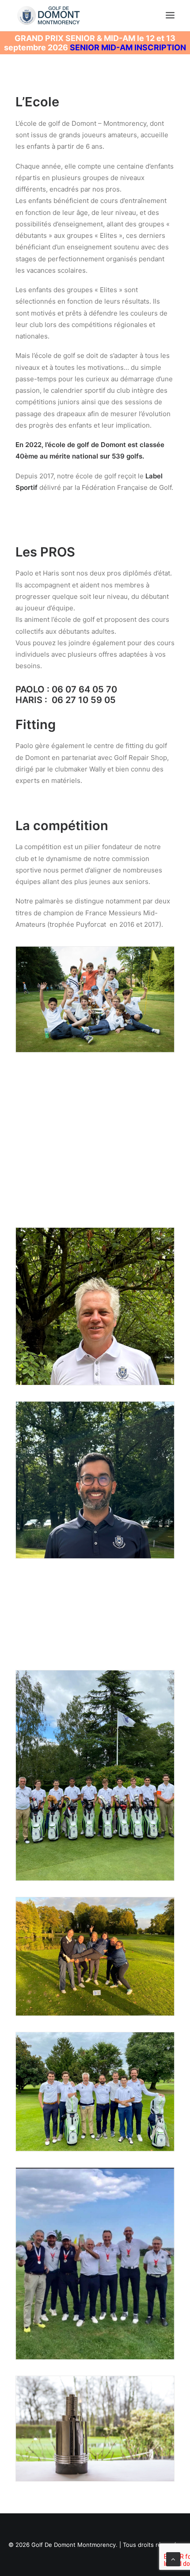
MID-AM (118, 47)
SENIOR (85, 47)
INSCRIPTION (160, 47)
